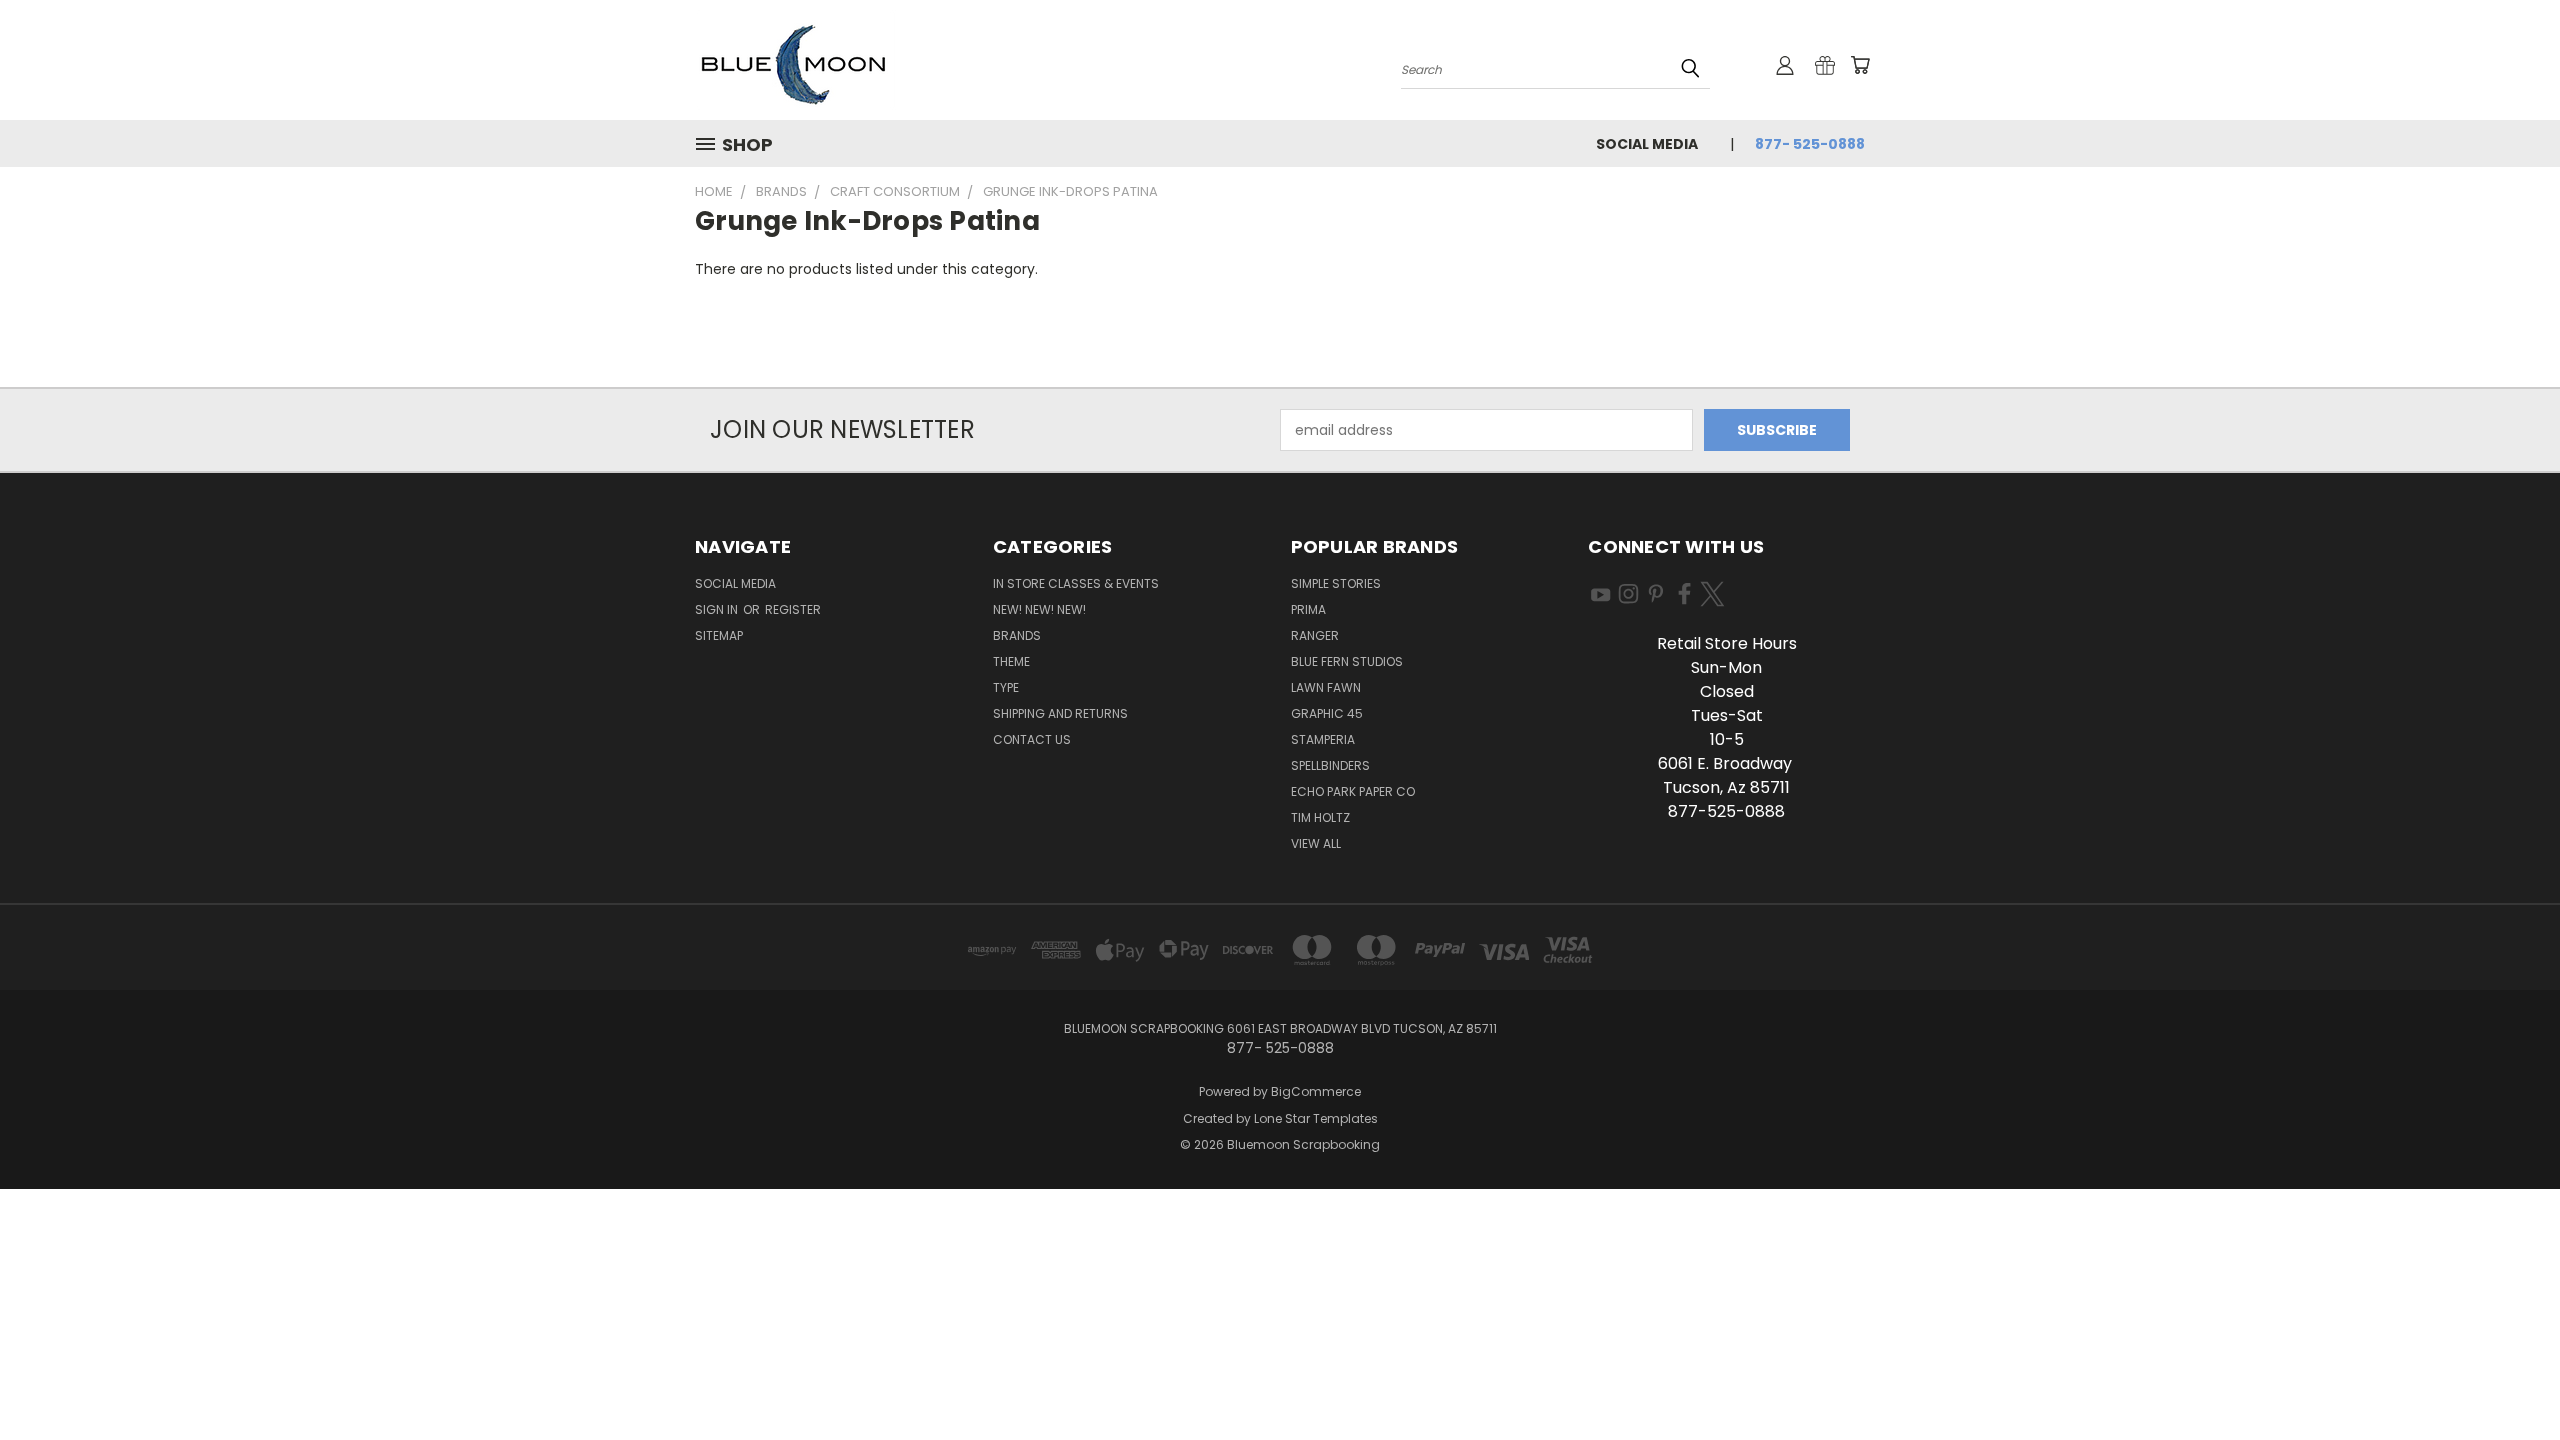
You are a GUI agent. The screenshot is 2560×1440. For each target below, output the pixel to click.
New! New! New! (1039, 609)
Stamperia (1323, 739)
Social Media (1647, 144)
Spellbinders (1330, 765)
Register (793, 609)
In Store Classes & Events (1076, 583)
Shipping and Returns (1060, 713)
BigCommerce (1316, 1091)
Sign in (718, 609)
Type (1006, 687)
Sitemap (719, 635)
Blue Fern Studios (1347, 661)
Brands (1017, 635)
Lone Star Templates (1316, 1118)
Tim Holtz (1320, 817)
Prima (1308, 609)
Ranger (1315, 635)
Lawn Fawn (1326, 687)
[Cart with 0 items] (1860, 65)
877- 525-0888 (1810, 144)
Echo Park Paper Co (1353, 791)
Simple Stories (1336, 583)
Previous (2507, 1377)
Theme (1011, 661)
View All (1316, 843)
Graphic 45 (1327, 713)
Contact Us (1032, 739)
